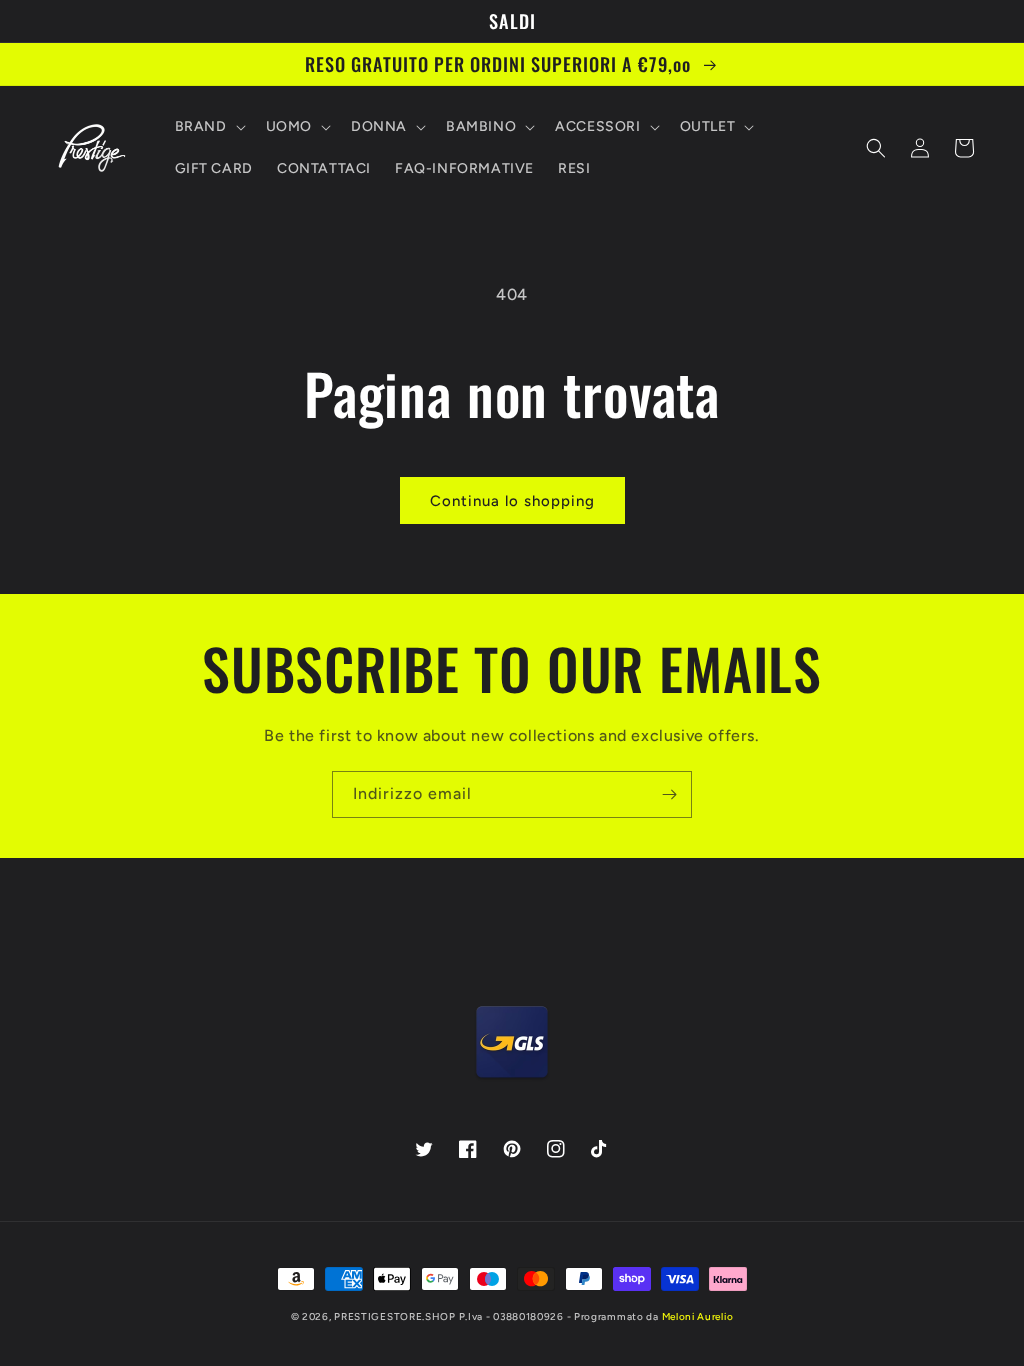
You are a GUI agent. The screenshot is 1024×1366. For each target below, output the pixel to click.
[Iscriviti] (669, 794)
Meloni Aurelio (698, 1316)
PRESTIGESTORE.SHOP (395, 1316)
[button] (208, 127)
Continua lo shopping (512, 501)
